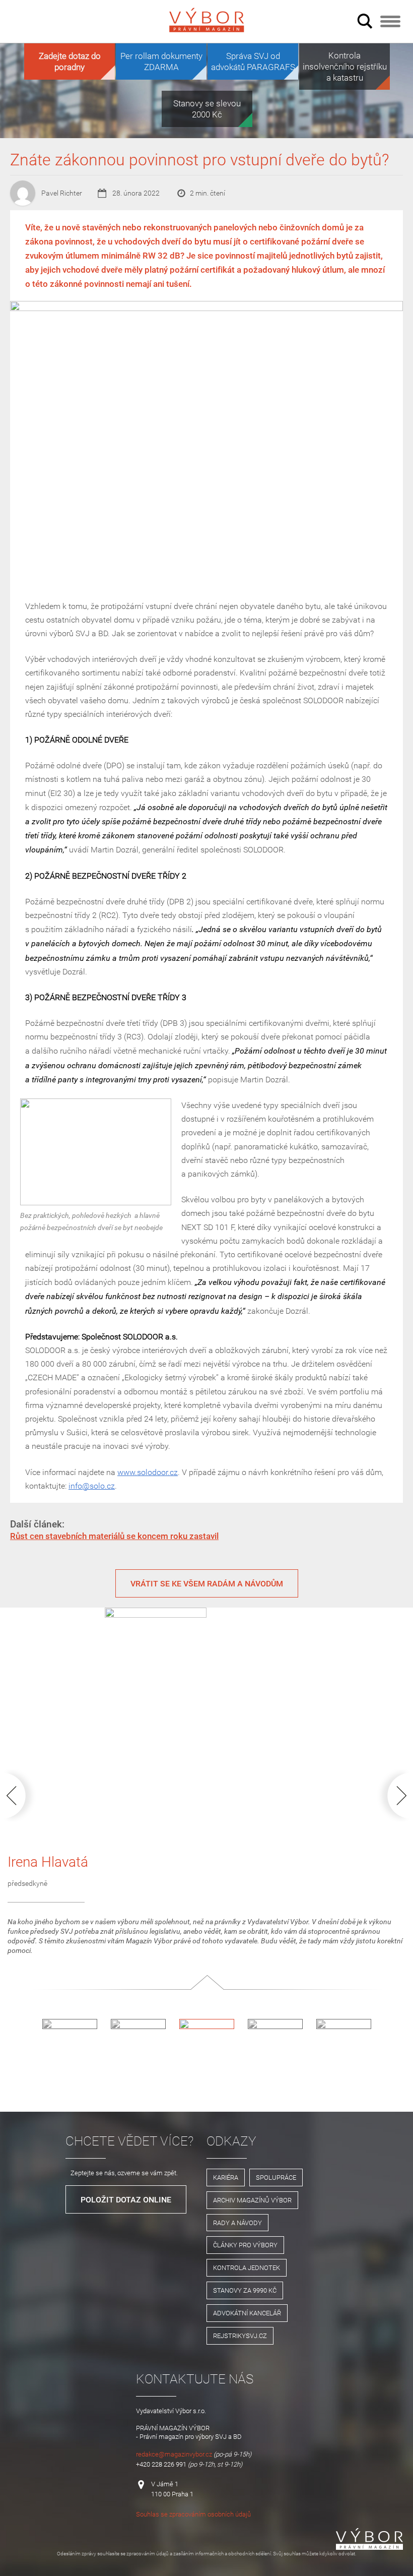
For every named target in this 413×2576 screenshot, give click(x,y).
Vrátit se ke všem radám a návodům (207, 1583)
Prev (22, 1795)
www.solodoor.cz (148, 1472)
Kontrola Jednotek (247, 2267)
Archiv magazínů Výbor (252, 2200)
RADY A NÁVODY (237, 2223)
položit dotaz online (126, 2199)
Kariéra (226, 2177)
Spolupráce (276, 2177)
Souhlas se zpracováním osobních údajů (193, 2514)
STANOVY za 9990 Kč (245, 2290)
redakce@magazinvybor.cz (174, 2454)
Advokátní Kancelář (247, 2313)
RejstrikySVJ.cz (240, 2336)
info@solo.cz (92, 1486)
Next (391, 1795)
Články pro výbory (245, 2245)
